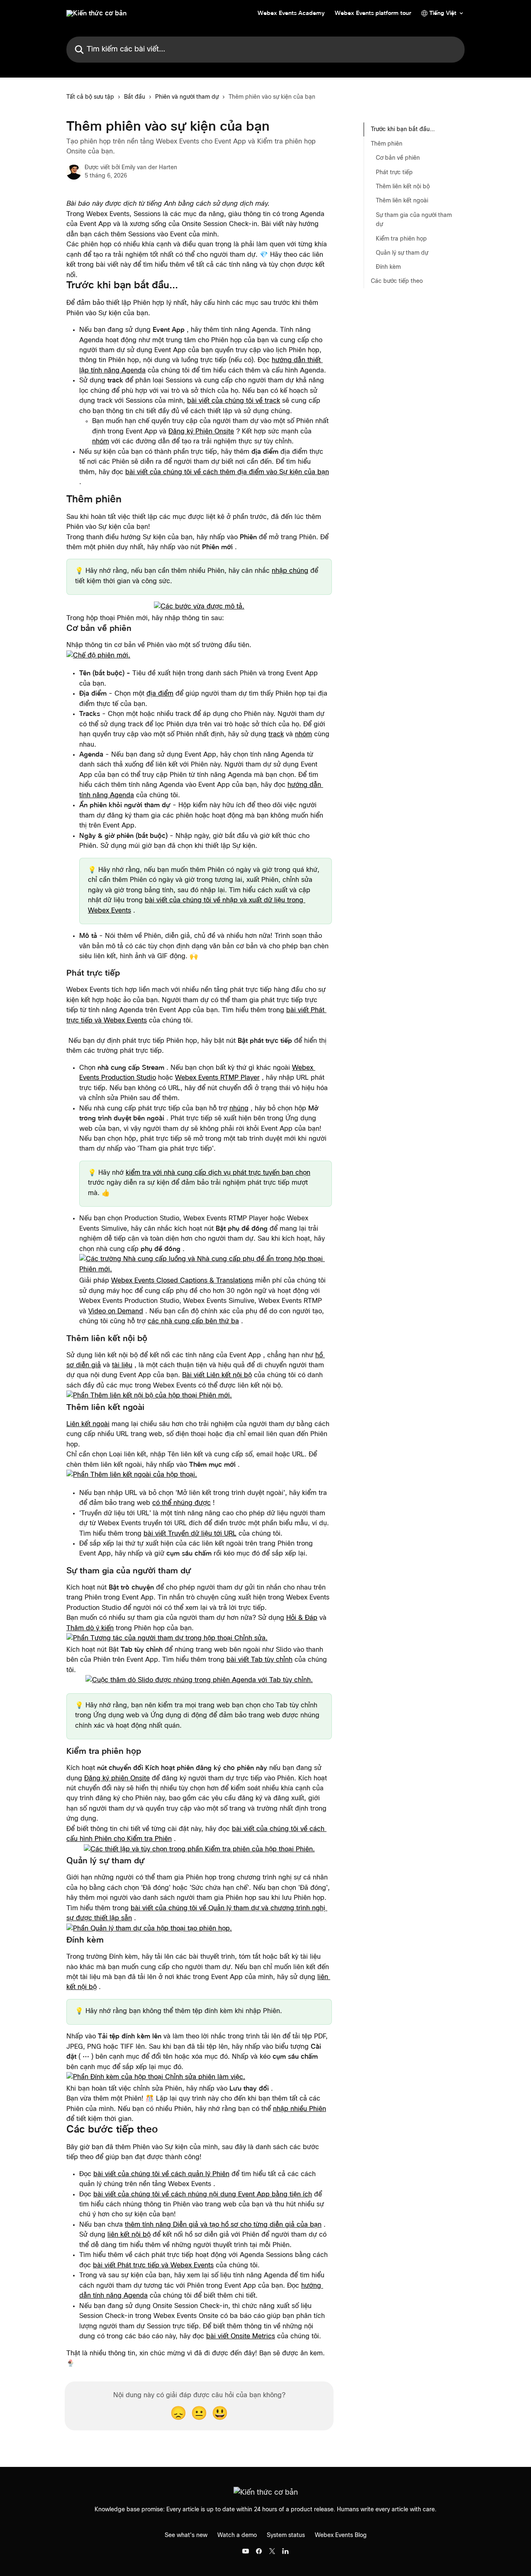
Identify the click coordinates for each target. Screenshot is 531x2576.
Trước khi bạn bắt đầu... (403, 129)
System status (286, 2535)
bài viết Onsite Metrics (241, 2336)
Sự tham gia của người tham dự (414, 219)
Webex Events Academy (291, 13)
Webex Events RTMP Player (217, 1078)
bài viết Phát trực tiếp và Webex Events (153, 2265)
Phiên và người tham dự (187, 97)
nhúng (239, 1108)
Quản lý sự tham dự (402, 253)
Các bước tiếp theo (397, 281)
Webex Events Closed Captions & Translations (182, 1281)
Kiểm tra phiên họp (401, 239)
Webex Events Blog (341, 2535)
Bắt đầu (135, 97)
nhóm (101, 441)
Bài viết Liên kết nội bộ (217, 1375)
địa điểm (160, 694)
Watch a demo (237, 2535)
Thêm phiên (387, 144)
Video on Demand (116, 1311)
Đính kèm (388, 267)
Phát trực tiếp (394, 172)
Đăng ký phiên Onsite (117, 1778)
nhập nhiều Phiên (300, 2109)
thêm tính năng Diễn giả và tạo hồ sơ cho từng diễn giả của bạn (223, 2225)
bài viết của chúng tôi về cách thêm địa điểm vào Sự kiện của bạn (227, 472)
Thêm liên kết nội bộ (403, 186)
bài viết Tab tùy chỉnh (259, 1660)
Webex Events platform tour (373, 13)
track (276, 734)
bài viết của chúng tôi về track (234, 401)
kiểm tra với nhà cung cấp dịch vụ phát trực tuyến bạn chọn (218, 1173)
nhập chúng (290, 571)
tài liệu (122, 1365)
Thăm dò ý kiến (90, 1628)
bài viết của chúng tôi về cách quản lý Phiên (161, 2174)
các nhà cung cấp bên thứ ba (193, 1321)
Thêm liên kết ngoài (402, 201)
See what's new (186, 2535)
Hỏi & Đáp (302, 1618)
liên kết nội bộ (129, 2235)
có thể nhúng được (181, 1503)
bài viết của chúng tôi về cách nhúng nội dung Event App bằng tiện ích (203, 2194)
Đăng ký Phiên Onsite (201, 431)
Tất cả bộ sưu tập (90, 97)
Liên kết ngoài (88, 1424)
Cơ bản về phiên (398, 158)
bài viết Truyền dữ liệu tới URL (190, 1534)
